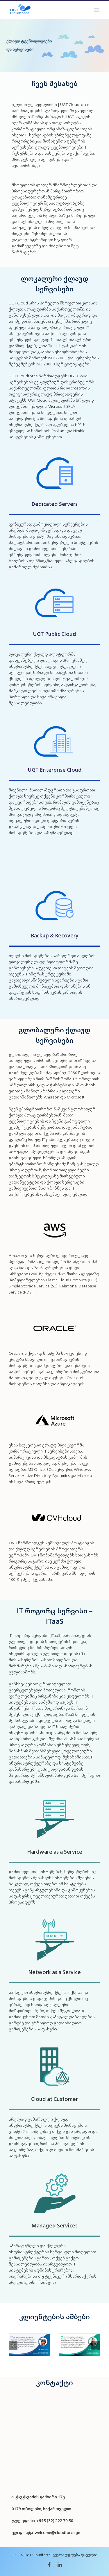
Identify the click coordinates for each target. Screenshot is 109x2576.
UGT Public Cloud (54, 634)
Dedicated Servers (54, 504)
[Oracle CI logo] (55, 1308)
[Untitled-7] (55, 885)
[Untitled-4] (55, 583)
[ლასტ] (55, 1498)
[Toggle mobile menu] (97, 10)
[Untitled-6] (55, 453)
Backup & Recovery (55, 935)
